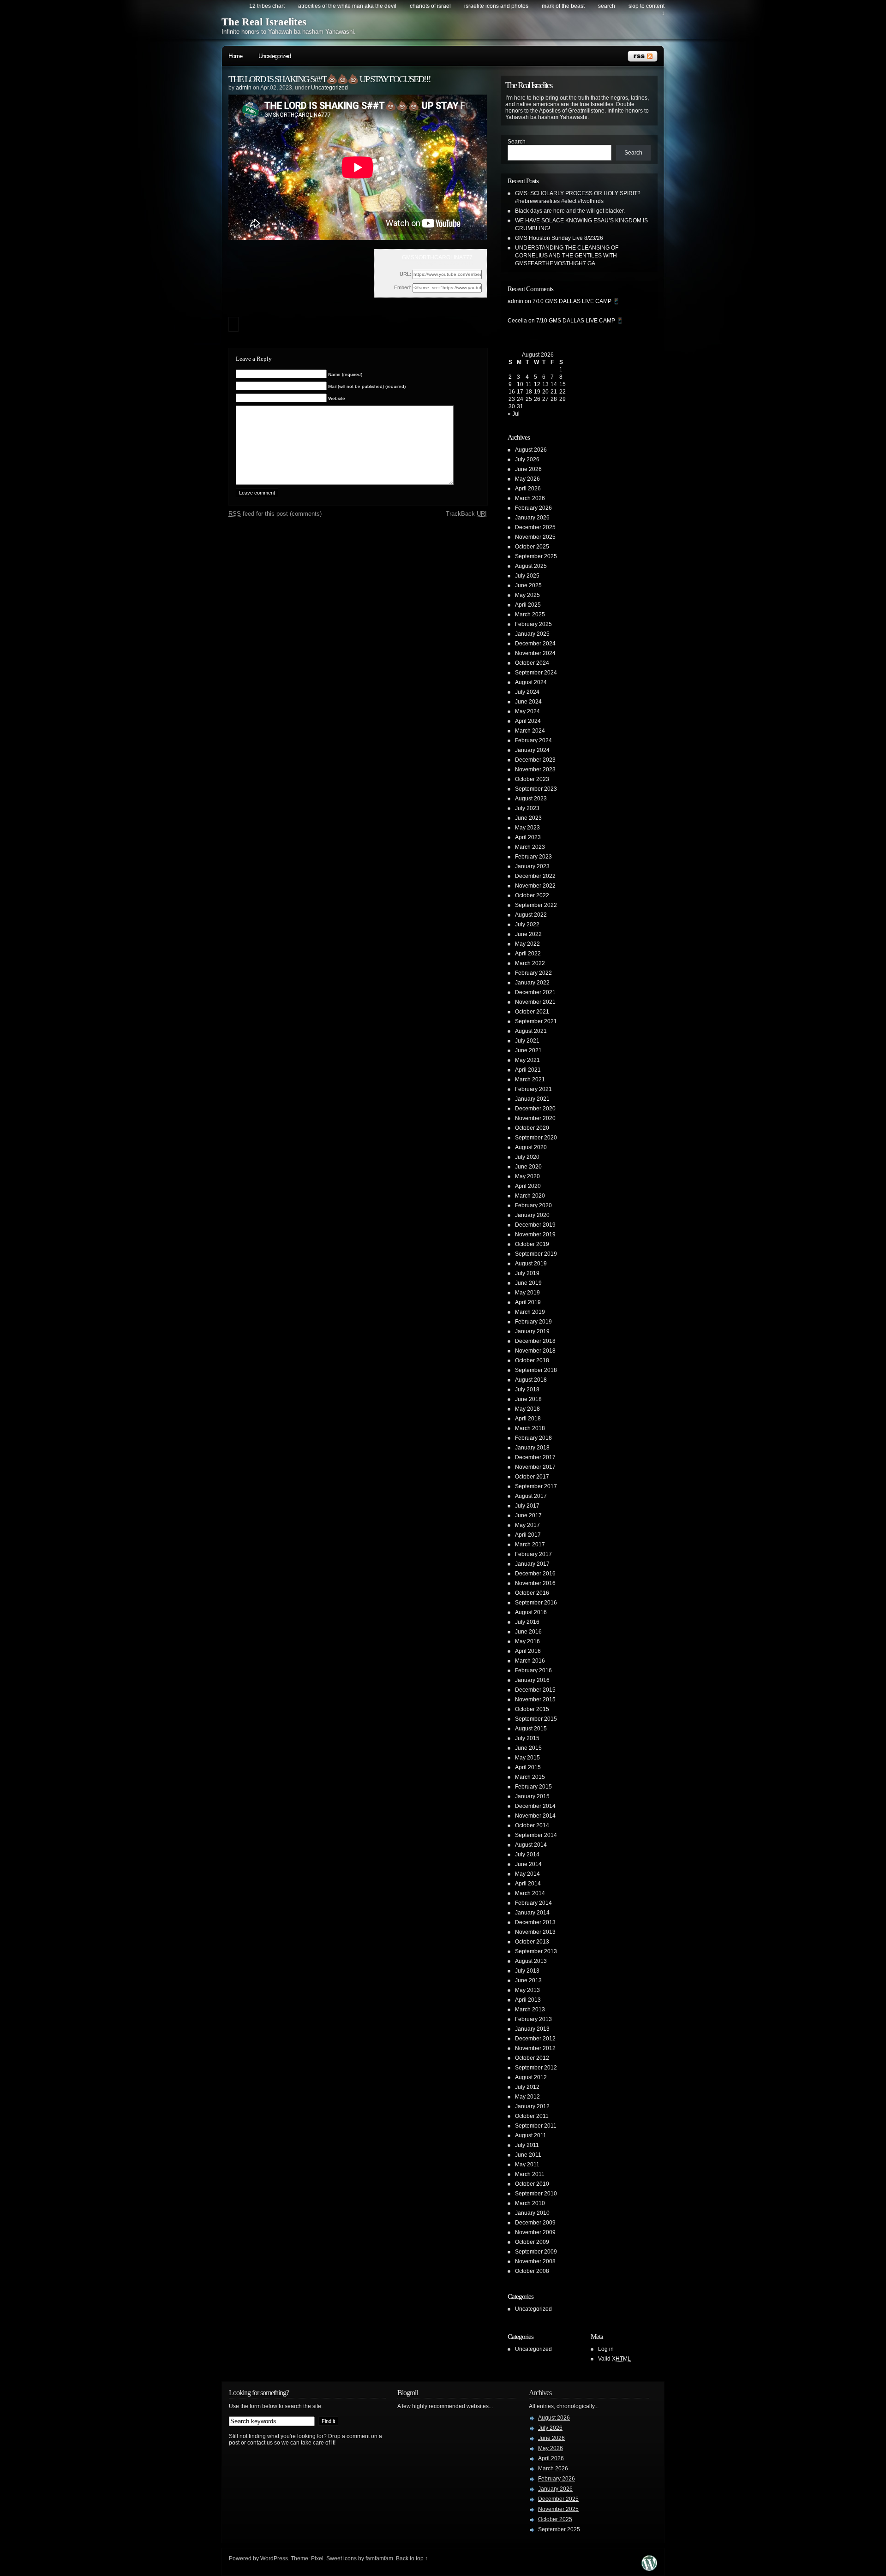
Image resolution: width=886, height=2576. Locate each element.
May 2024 (527, 711)
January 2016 (532, 1680)
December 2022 (535, 876)
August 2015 (531, 1729)
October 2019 (532, 1244)
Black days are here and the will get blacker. (570, 211)
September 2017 (536, 1486)
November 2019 (535, 1234)
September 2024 (536, 673)
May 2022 (527, 944)
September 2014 (536, 1835)
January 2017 (532, 1564)
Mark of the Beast (563, 6)
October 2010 (532, 2184)
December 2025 (535, 527)
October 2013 (532, 1942)
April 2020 (528, 1186)
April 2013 (528, 2000)
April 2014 (528, 1884)
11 (529, 384)
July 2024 (527, 692)
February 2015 (533, 1787)
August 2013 (531, 1961)
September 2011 (536, 2126)
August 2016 (531, 1612)
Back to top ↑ (412, 2558)
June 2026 (528, 469)
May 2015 (527, 1758)
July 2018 (527, 1389)
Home (235, 56)
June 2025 (528, 585)
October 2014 (532, 1825)
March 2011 (530, 2174)
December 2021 (535, 992)
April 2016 (528, 1651)
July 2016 (527, 1622)
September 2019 (536, 1254)
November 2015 (535, 1699)
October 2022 (532, 895)
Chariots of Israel (430, 6)
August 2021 (531, 1031)
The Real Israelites (264, 22)
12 (537, 384)
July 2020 (527, 1157)
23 (512, 399)
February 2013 (533, 2019)
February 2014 (533, 1903)
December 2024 (535, 644)
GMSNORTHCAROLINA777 (437, 257)
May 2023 (527, 828)
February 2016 (533, 1670)
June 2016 (528, 1632)
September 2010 (536, 2194)
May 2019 (527, 1293)
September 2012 (536, 2068)
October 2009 (532, 2242)
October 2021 (532, 1012)
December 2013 (535, 1922)
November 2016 (535, 1583)
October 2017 (532, 1477)
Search (517, 142)
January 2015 (532, 1796)
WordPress (274, 2558)
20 (545, 392)
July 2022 (527, 924)
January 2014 (532, 1913)
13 (545, 384)
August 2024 (531, 682)
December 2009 (535, 2223)
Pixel (317, 2558)
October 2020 (532, 1128)
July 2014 (527, 1854)
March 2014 (530, 1893)
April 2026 (528, 489)
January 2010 (532, 2213)
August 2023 (531, 799)
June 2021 (528, 1050)
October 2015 (532, 1709)
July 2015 (527, 1738)
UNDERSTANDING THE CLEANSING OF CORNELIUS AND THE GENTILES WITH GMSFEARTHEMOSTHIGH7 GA (567, 256)
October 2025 (532, 547)
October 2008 (532, 2271)
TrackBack (466, 514)
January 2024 (532, 750)
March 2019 (530, 1312)
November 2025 (535, 537)
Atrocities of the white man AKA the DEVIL (347, 6)
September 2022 (536, 905)
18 (529, 392)
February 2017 (533, 1554)
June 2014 (528, 1864)
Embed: (403, 287)
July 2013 (527, 1971)
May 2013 (527, 1990)
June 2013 (528, 1980)
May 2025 (527, 595)
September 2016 (536, 1603)
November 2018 (535, 1351)
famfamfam (379, 2558)
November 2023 (535, 769)
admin (244, 88)
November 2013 (535, 1932)
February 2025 (533, 624)
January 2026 (532, 518)
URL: (405, 274)
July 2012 (527, 2087)
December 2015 (535, 1690)
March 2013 (530, 2010)
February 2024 (533, 740)
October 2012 (532, 2058)
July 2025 (527, 576)
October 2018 (532, 1360)
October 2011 (532, 2116)
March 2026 (530, 498)
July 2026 (527, 459)
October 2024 (532, 663)
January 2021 (532, 1099)
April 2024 (528, 721)
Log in (606, 2349)
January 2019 (532, 1331)
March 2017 (530, 1544)
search (607, 6)
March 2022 (530, 963)
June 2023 (528, 818)
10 (520, 384)
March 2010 (530, 2203)
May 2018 (527, 1409)
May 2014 (527, 1874)
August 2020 (531, 1147)
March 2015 (530, 1777)
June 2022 (528, 934)
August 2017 (531, 1496)
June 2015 (528, 1748)
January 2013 (532, 2029)
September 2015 (536, 1719)
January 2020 (532, 1215)
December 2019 (535, 1225)
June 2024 (528, 702)
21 (554, 392)
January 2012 (532, 2106)
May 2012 (527, 2097)
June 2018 (528, 1399)
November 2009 (535, 2232)
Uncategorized (275, 56)
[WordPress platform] (649, 2568)
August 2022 (531, 915)
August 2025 (531, 566)
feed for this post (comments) (275, 514)
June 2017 (528, 1515)
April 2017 (528, 1535)
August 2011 (531, 2135)
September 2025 (536, 556)
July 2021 (527, 1041)
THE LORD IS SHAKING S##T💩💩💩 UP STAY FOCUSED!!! (329, 79)
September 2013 (536, 1951)
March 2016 (530, 1661)
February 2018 (533, 1438)
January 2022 (532, 983)
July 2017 (527, 1506)
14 (554, 384)
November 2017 (535, 1467)
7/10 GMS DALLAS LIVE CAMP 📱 (576, 301)
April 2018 (528, 1419)
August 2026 (531, 450)
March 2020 (530, 1196)
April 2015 (528, 1767)
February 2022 (533, 973)
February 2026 (533, 508)
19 (537, 392)
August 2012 (531, 2077)
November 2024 (535, 653)
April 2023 (528, 837)
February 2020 (533, 1205)
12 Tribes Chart (267, 6)
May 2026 (527, 479)
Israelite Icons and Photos (496, 6)
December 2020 (535, 1109)
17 (520, 392)
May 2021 (527, 1060)
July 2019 (527, 1273)
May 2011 (527, 2165)
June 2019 (528, 1283)
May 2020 (527, 1176)
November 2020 (535, 1118)
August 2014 (531, 1845)
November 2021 (535, 1002)
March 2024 (530, 731)
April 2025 (528, 605)
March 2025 (530, 614)
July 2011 (527, 2145)
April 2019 (528, 1302)
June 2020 (528, 1167)
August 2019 (531, 1264)
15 (563, 384)
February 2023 (533, 857)
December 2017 (535, 1457)
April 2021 (528, 1070)
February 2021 (533, 1089)
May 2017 (527, 1525)
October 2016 (532, 1593)
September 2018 (536, 1370)
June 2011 (528, 2155)
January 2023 (532, 866)
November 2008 (535, 2261)
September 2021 (536, 1021)
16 (512, 392)
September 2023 (536, 789)
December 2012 (535, 2039)
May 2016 (527, 1641)
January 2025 (532, 634)
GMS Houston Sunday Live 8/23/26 (559, 238)
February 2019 (533, 1322)
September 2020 (536, 1138)
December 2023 (535, 760)
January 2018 (532, 1448)
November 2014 (535, 1816)
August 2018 (531, 1380)
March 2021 (530, 1079)
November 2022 (535, 886)
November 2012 (535, 2048)
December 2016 (535, 1574)
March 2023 (530, 847)
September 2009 (536, 2252)
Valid (614, 2359)
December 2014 (535, 1806)
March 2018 (530, 1428)
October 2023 (532, 779)
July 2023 (527, 808)
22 (563, 392)
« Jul (514, 414)
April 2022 (528, 954)
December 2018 (535, 1341)
